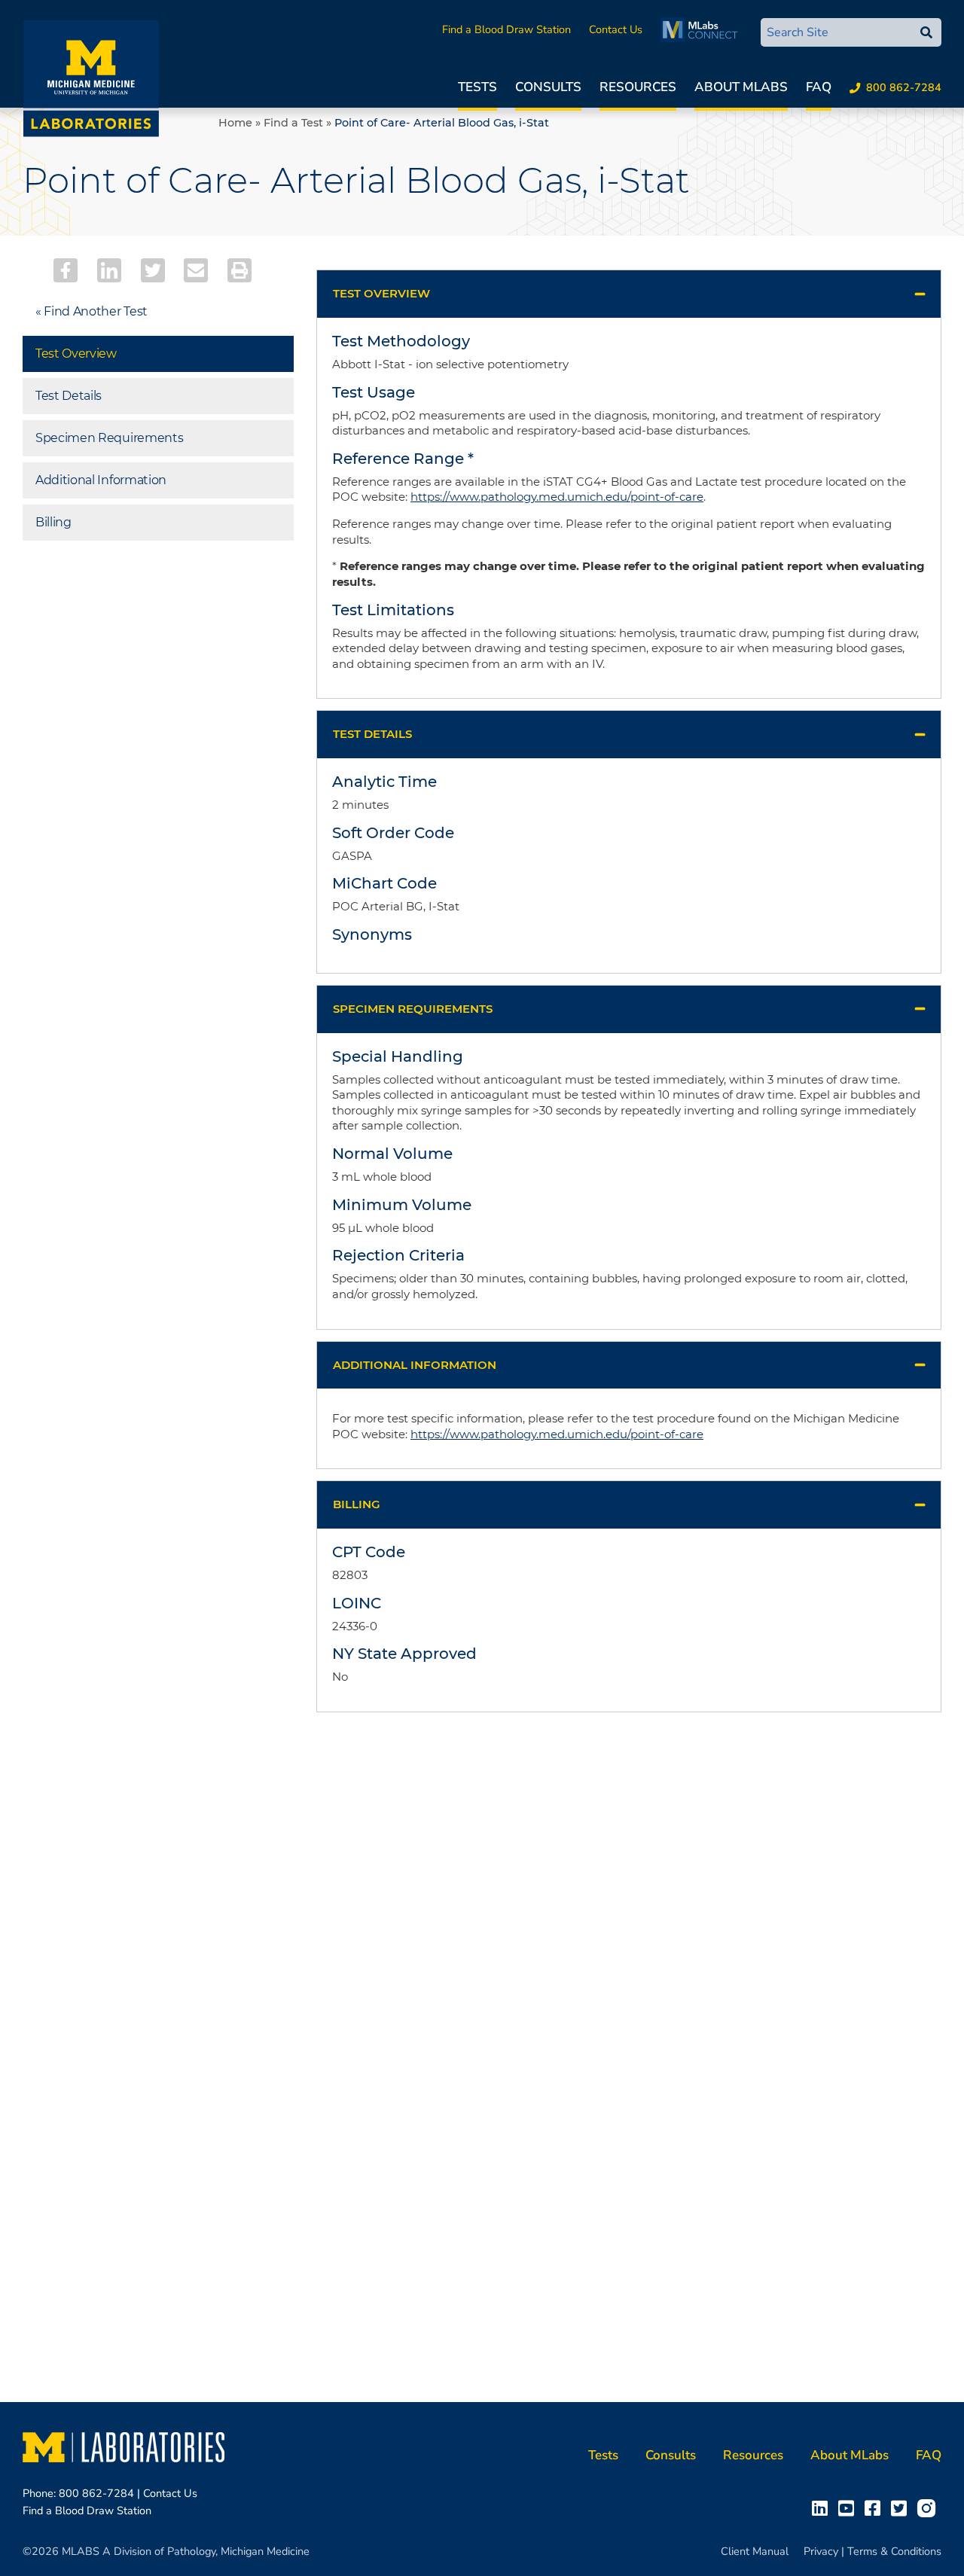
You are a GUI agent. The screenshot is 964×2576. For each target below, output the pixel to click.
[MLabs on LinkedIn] (823, 2507)
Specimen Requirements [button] (413, 1009)
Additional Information (101, 480)
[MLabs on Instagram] (929, 2507)
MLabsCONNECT (703, 29)
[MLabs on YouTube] (849, 2507)
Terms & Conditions (894, 2551)
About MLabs (741, 87)
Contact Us (616, 29)
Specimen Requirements (109, 438)
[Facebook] (66, 270)
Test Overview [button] (381, 293)
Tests (477, 87)
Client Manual (755, 2551)
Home (235, 123)
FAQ (819, 87)
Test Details (69, 396)
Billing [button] (357, 1504)
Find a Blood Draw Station (506, 29)
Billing (53, 522)
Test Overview (76, 354)
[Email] (196, 270)
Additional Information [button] (415, 1365)
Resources (638, 87)
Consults (548, 87)
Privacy (821, 2551)
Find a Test (293, 123)
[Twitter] (153, 270)
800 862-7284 (904, 87)
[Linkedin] (109, 270)
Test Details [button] (372, 734)
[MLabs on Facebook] (876, 2507)
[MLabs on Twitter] (902, 2507)
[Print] (239, 270)
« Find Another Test (92, 311)
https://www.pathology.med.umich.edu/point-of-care (557, 497)
